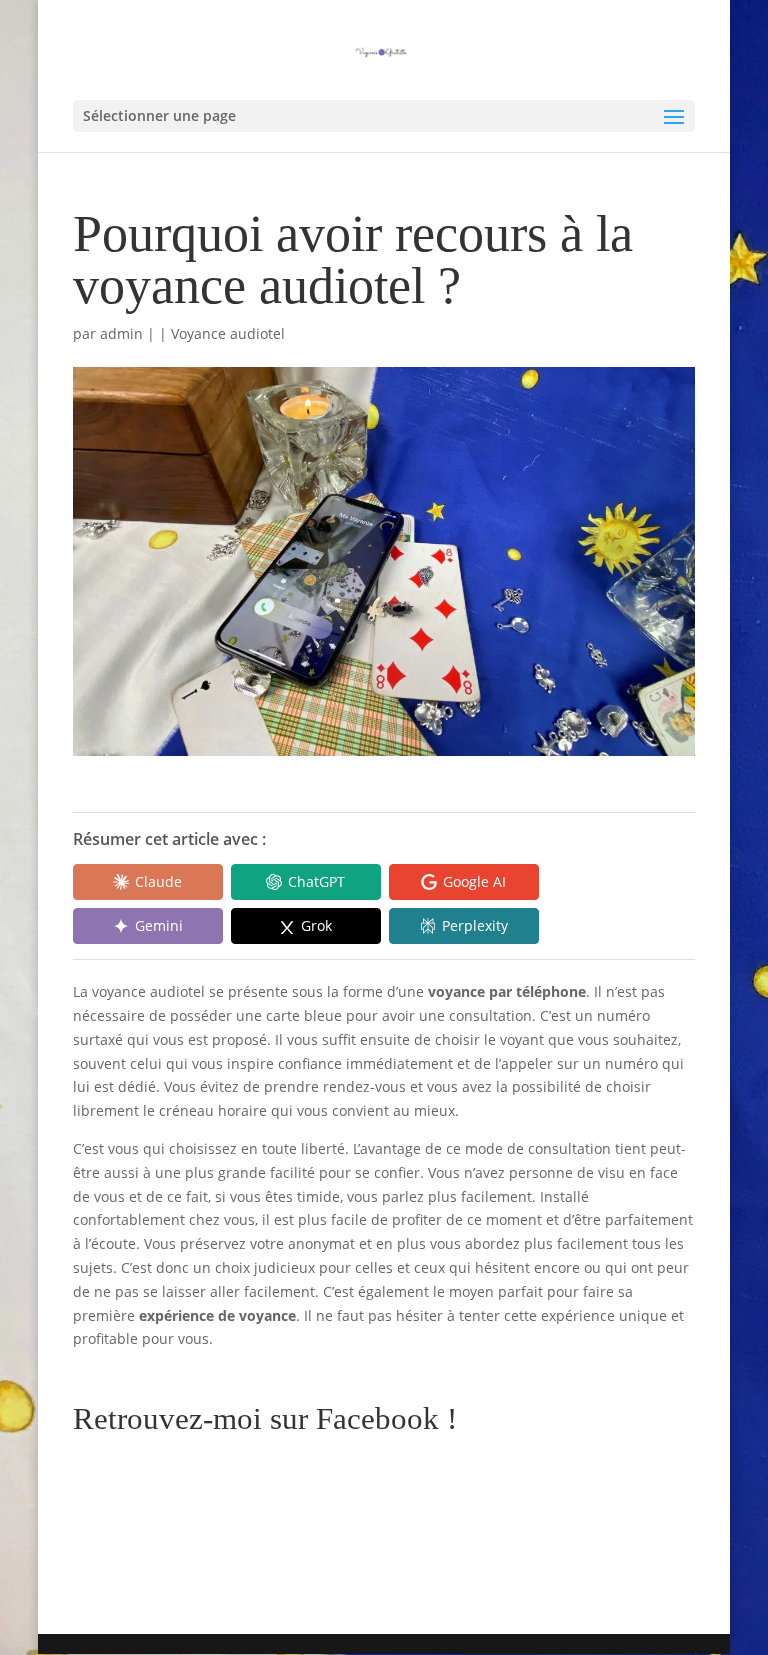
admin (121, 333)
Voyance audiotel (228, 333)
